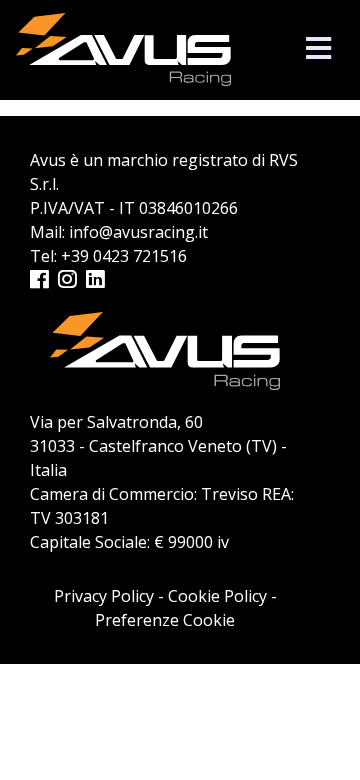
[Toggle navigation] (318, 49)
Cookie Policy (217, 596)
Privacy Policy (104, 596)
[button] (318, 47)
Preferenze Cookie (165, 620)
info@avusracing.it (138, 232)
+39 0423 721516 (124, 256)
